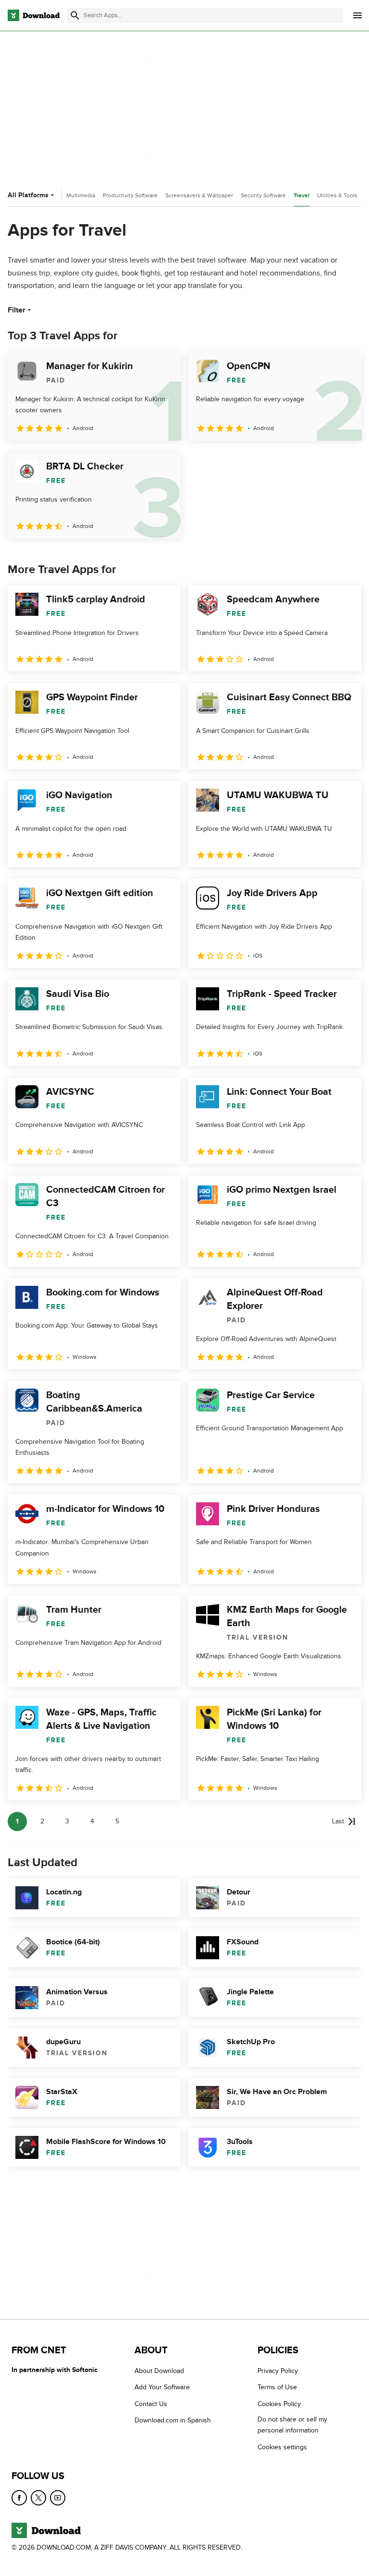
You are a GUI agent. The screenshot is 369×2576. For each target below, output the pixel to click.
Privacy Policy (278, 2371)
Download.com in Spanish (173, 2420)
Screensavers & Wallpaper (199, 195)
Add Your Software (162, 2387)
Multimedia (81, 195)
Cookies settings (282, 2447)
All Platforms (28, 195)
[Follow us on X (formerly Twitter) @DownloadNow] (38, 2498)
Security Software (263, 195)
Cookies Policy (279, 2403)
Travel (301, 196)
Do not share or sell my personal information (292, 2425)
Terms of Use (277, 2387)
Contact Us (151, 2403)
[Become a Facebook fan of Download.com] (19, 2498)
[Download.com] (34, 15)
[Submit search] (75, 15)
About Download (159, 2371)
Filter (17, 310)
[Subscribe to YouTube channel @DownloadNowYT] (58, 2498)
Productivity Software (130, 195)
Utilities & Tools (337, 195)
